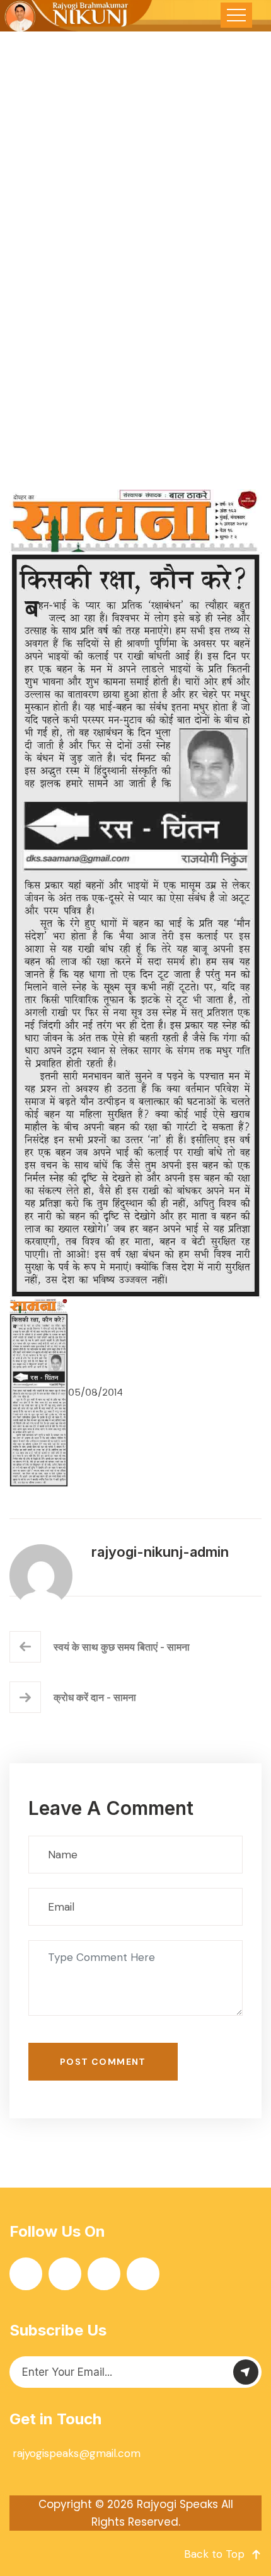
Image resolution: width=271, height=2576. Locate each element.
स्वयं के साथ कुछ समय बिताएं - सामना (122, 1647)
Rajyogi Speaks (177, 2504)
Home (62, 322)
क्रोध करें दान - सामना (95, 1697)
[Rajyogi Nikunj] (77, 16)
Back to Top (214, 2554)
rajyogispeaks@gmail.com (77, 2453)
